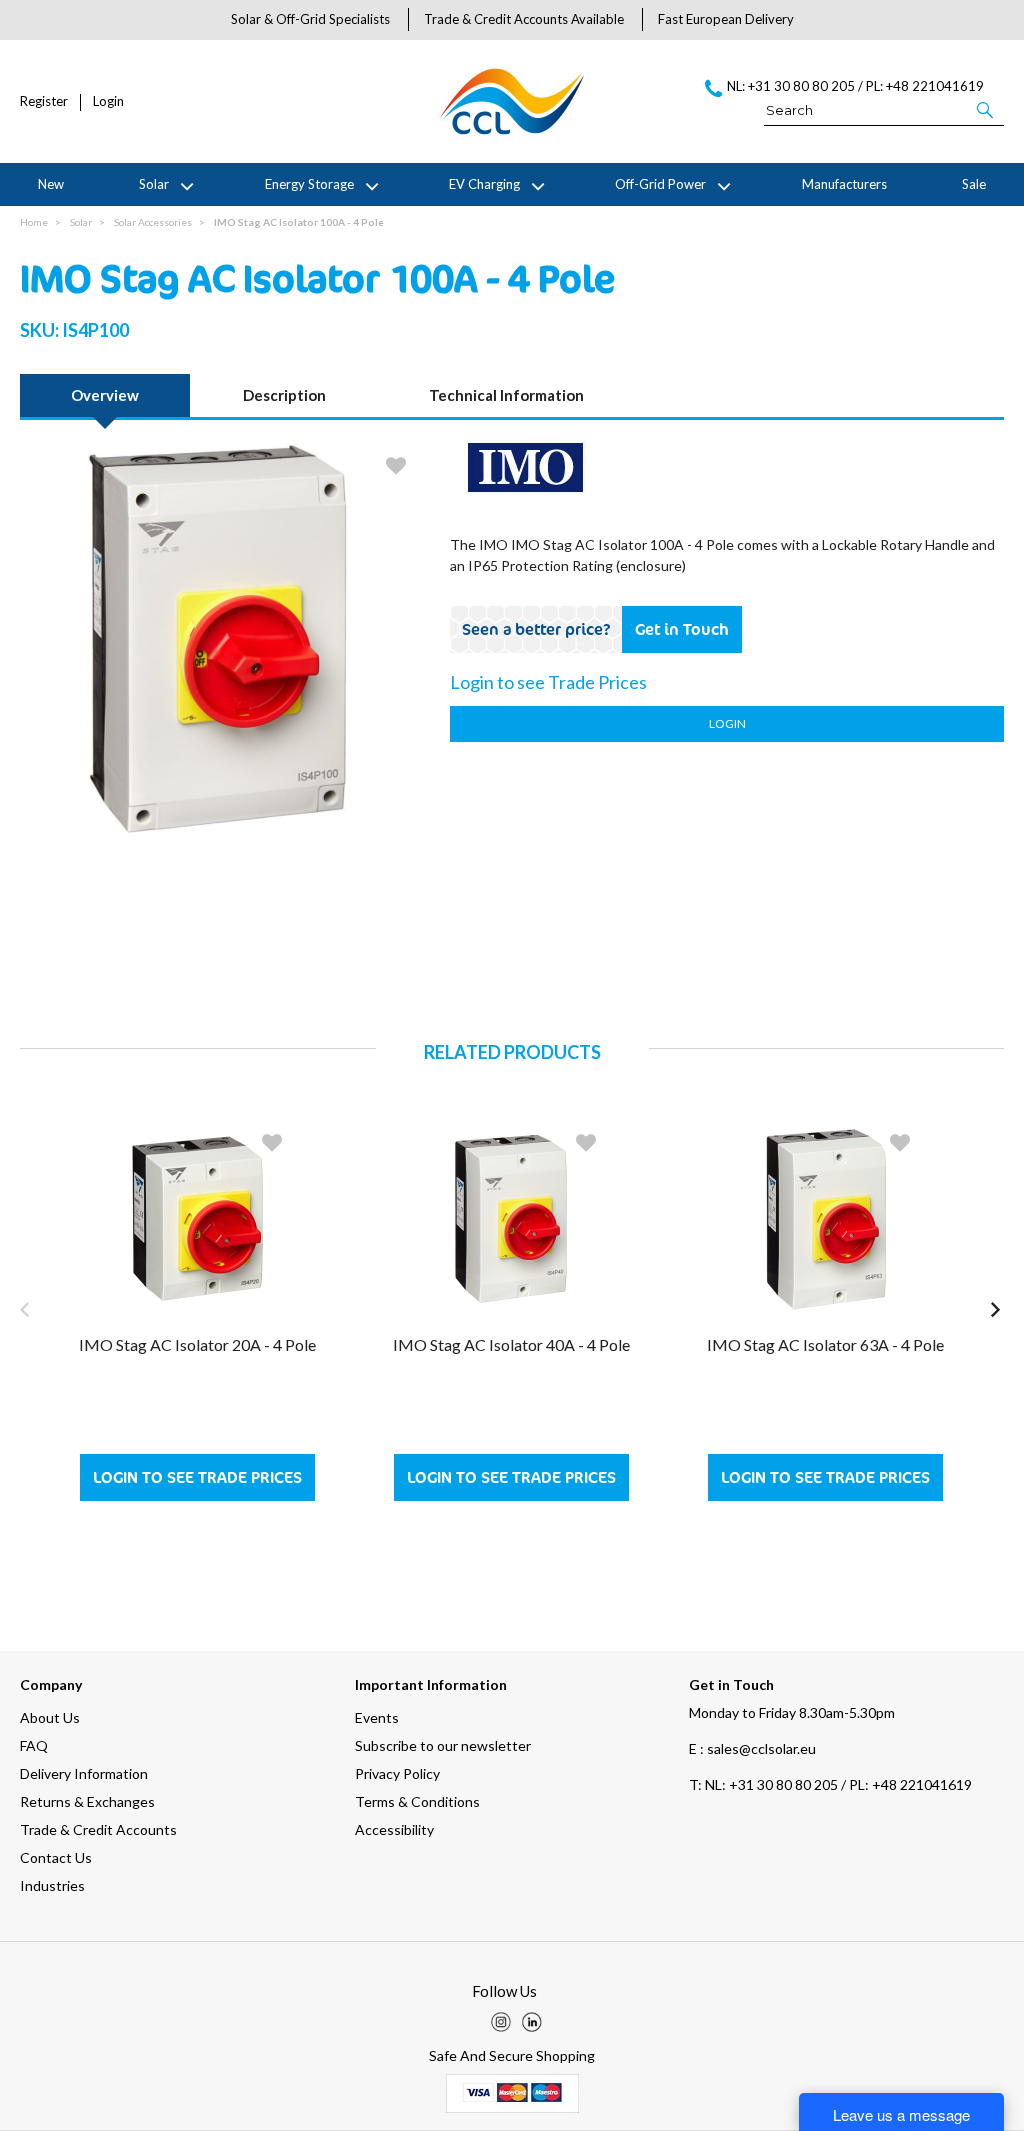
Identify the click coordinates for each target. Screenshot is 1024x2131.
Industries (52, 1885)
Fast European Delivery (726, 19)
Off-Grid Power (660, 184)
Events (377, 1717)
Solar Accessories (153, 222)
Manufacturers (844, 184)
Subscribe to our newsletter (443, 1745)
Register (44, 101)
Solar (154, 184)
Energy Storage (309, 184)
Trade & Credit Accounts (98, 1829)
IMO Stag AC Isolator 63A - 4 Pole (825, 1344)
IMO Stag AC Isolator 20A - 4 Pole (197, 1344)
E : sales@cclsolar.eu (752, 1748)
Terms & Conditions (417, 1801)
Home (34, 222)
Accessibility (394, 1829)
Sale (974, 184)
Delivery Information (84, 1773)
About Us (50, 1717)
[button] (986, 109)
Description (284, 395)
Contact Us (56, 1857)
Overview (105, 395)
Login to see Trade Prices (197, 1477)
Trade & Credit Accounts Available (524, 19)
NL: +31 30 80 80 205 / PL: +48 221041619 (830, 1784)
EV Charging (484, 184)
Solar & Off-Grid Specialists (310, 19)
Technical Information (506, 395)
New (51, 184)
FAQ (34, 1745)
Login (108, 101)
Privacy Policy (397, 1773)
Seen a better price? (536, 629)
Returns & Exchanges (87, 1801)
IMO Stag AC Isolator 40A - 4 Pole (511, 1344)
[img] (501, 2022)
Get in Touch (682, 629)
